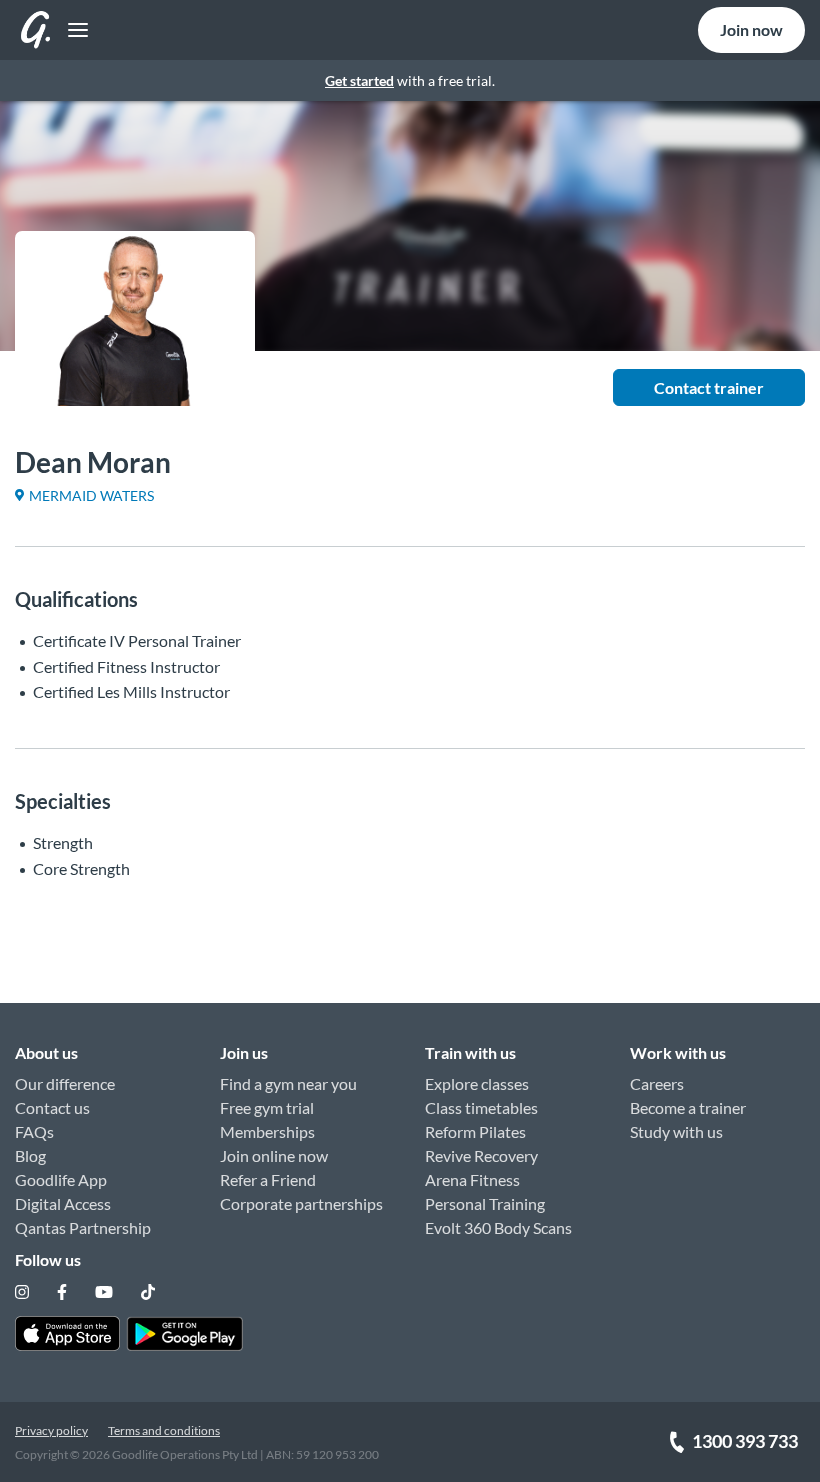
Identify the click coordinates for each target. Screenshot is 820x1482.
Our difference (65, 1083)
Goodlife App (61, 1179)
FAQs (34, 1131)
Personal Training (485, 1203)
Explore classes (477, 1083)
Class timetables (481, 1107)
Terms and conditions (164, 1430)
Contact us (52, 1107)
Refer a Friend (268, 1179)
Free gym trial (267, 1107)
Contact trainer (709, 387)
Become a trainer (688, 1107)
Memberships (267, 1131)
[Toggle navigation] (72, 30)
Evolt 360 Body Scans (498, 1227)
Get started (359, 80)
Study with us (676, 1131)
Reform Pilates (475, 1131)
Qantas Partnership (83, 1227)
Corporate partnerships (301, 1203)
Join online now (274, 1155)
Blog (30, 1155)
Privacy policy (51, 1430)
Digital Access (63, 1203)
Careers (657, 1083)
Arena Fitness (472, 1179)
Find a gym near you (288, 1083)
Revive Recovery (481, 1155)
